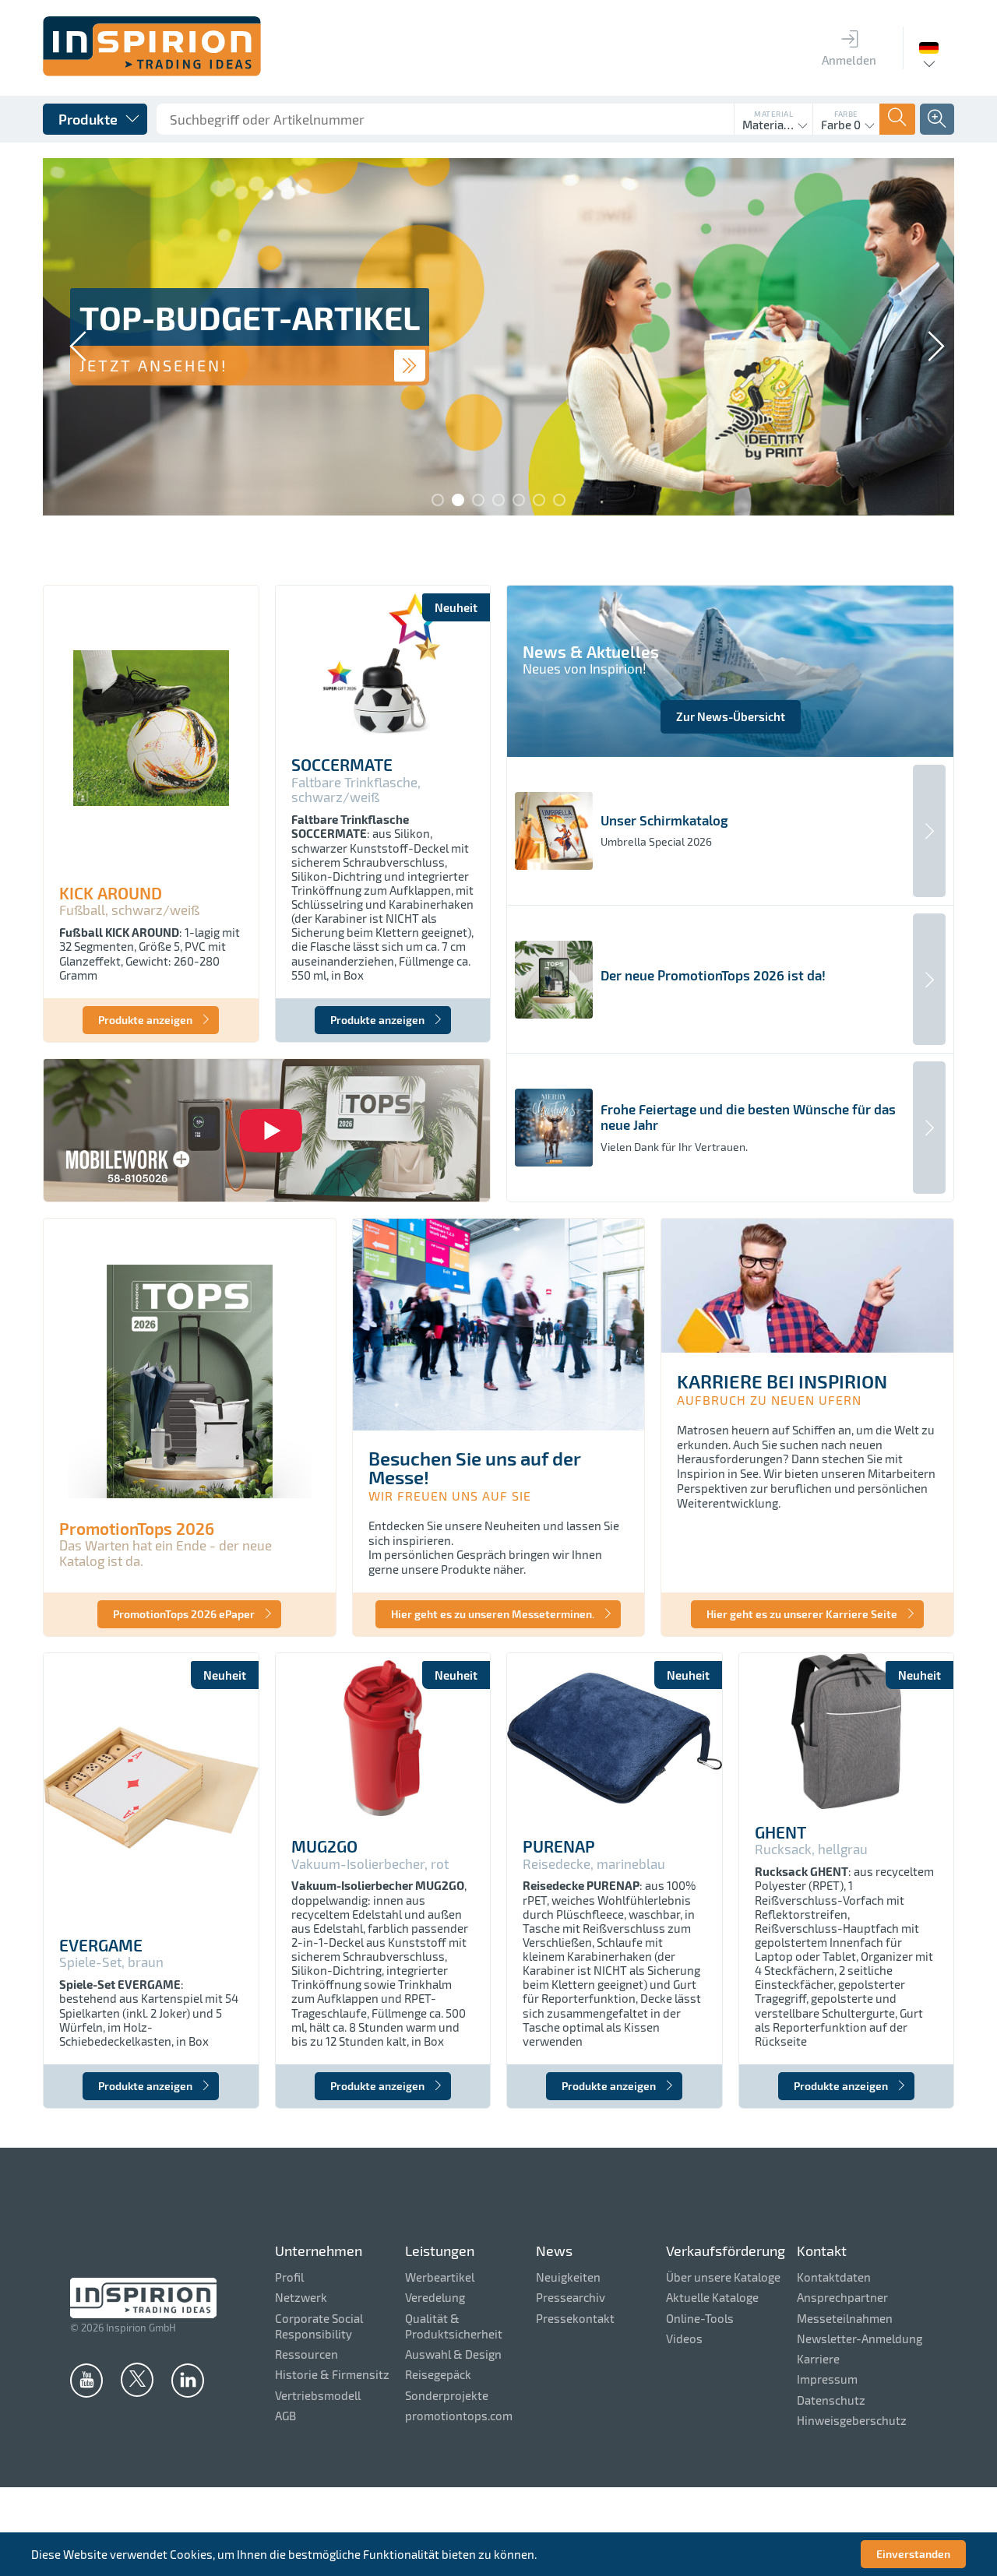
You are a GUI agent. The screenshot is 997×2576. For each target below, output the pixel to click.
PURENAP (559, 1846)
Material (773, 114)
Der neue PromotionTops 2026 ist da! (713, 975)
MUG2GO (324, 1846)
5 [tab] (519, 500)
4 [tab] (498, 500)
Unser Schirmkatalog (664, 820)
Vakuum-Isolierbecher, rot (370, 1864)
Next (927, 338)
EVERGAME (101, 1945)
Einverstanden (913, 2554)
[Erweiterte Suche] (937, 119)
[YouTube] (86, 2380)
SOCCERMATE (342, 765)
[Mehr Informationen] (410, 366)
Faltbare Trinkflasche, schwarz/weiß (356, 790)
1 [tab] (438, 500)
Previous (70, 338)
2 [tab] (458, 500)
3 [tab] (478, 500)
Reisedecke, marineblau (594, 1864)
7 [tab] (559, 500)
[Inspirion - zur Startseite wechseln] (152, 72)
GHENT (780, 1832)
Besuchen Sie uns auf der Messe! (475, 1467)
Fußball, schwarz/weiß (129, 910)
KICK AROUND (111, 893)
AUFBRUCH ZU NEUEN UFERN (769, 1400)
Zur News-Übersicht (731, 716)
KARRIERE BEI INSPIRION (782, 1381)
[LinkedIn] (188, 2380)
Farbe (846, 114)
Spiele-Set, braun (111, 1962)
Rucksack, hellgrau (811, 1849)
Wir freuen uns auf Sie (450, 1496)
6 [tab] (539, 500)
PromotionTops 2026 (137, 1529)
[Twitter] (137, 2379)
